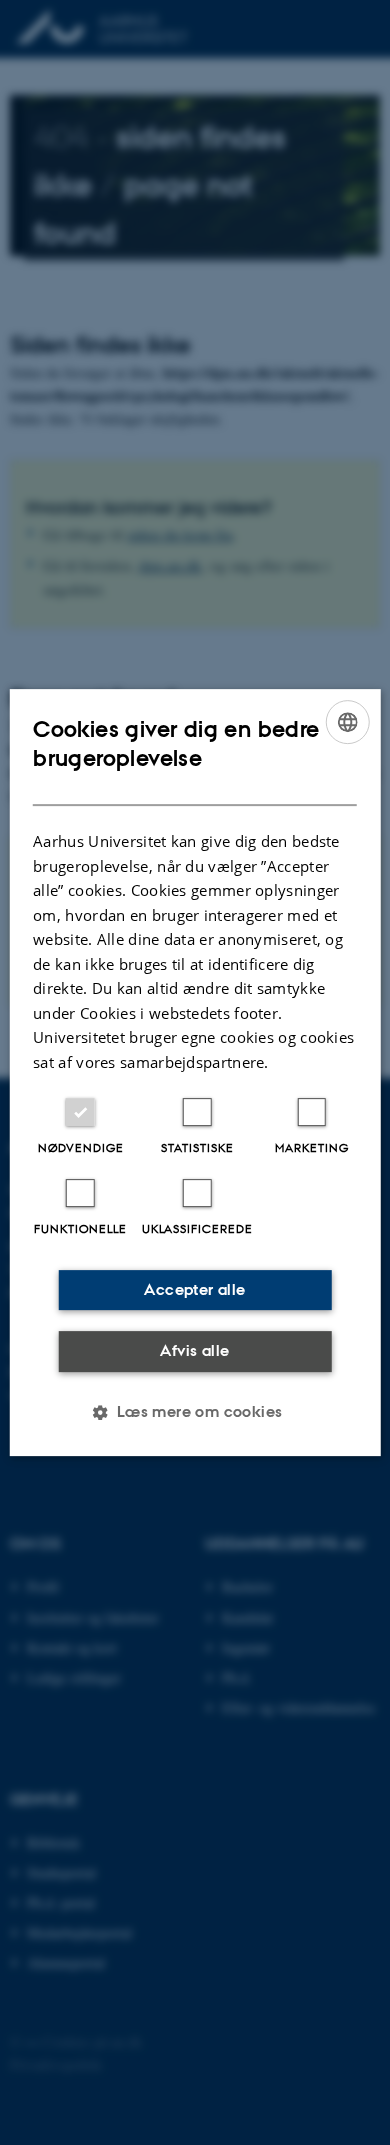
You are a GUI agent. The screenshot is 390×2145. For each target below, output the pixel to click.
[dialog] (195, 1073)
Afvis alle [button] (194, 1350)
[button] (194, 1412)
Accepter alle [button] (194, 1289)
